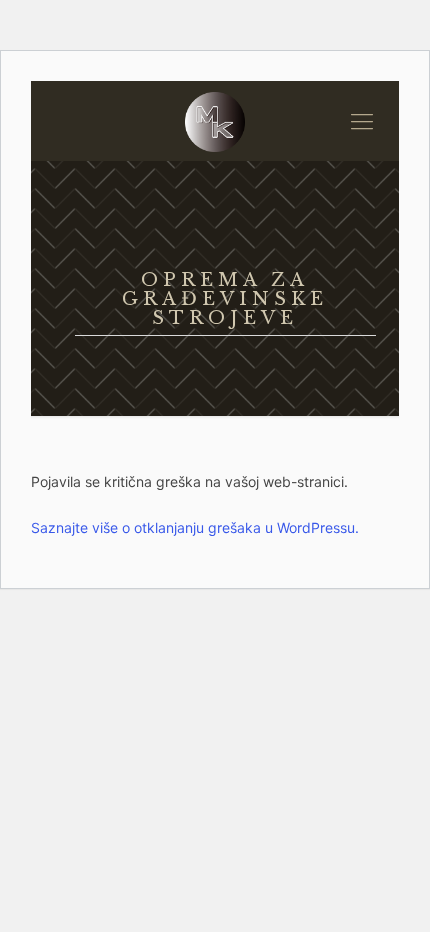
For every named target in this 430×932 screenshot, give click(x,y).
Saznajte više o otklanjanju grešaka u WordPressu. (195, 527)
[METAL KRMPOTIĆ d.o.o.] (215, 121)
